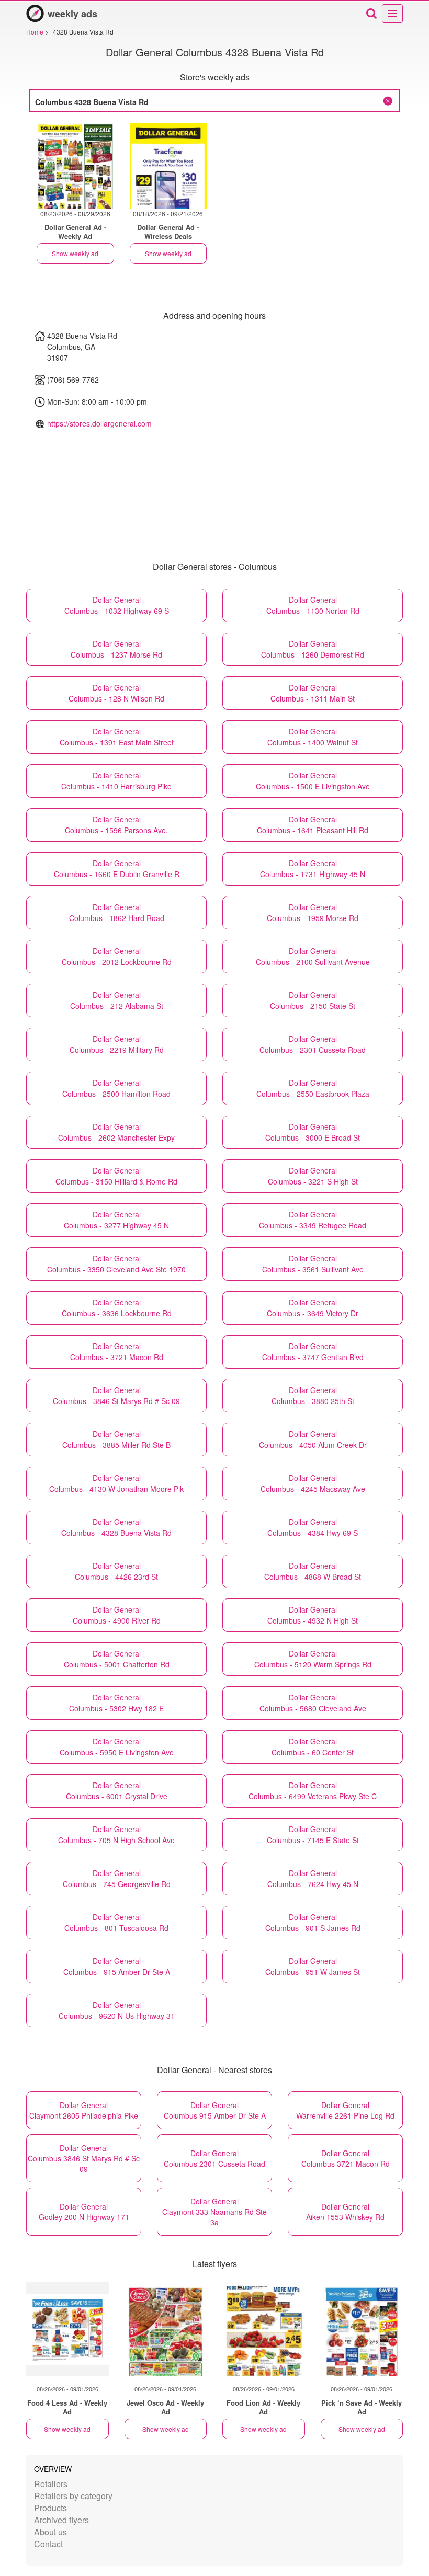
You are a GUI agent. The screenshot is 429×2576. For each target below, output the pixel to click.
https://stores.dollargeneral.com (99, 423)
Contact (48, 2544)
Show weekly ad (75, 253)
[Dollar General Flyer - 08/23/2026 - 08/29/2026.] (75, 166)
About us (50, 2532)
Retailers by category (73, 2496)
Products (50, 2508)
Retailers (51, 2484)
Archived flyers (61, 2520)
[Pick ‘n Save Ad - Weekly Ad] (362, 2329)
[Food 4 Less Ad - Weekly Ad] (67, 2329)
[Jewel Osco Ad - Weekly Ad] (166, 2329)
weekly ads (72, 14)
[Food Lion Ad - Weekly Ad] (264, 2329)
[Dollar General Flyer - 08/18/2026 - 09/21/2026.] (168, 166)
